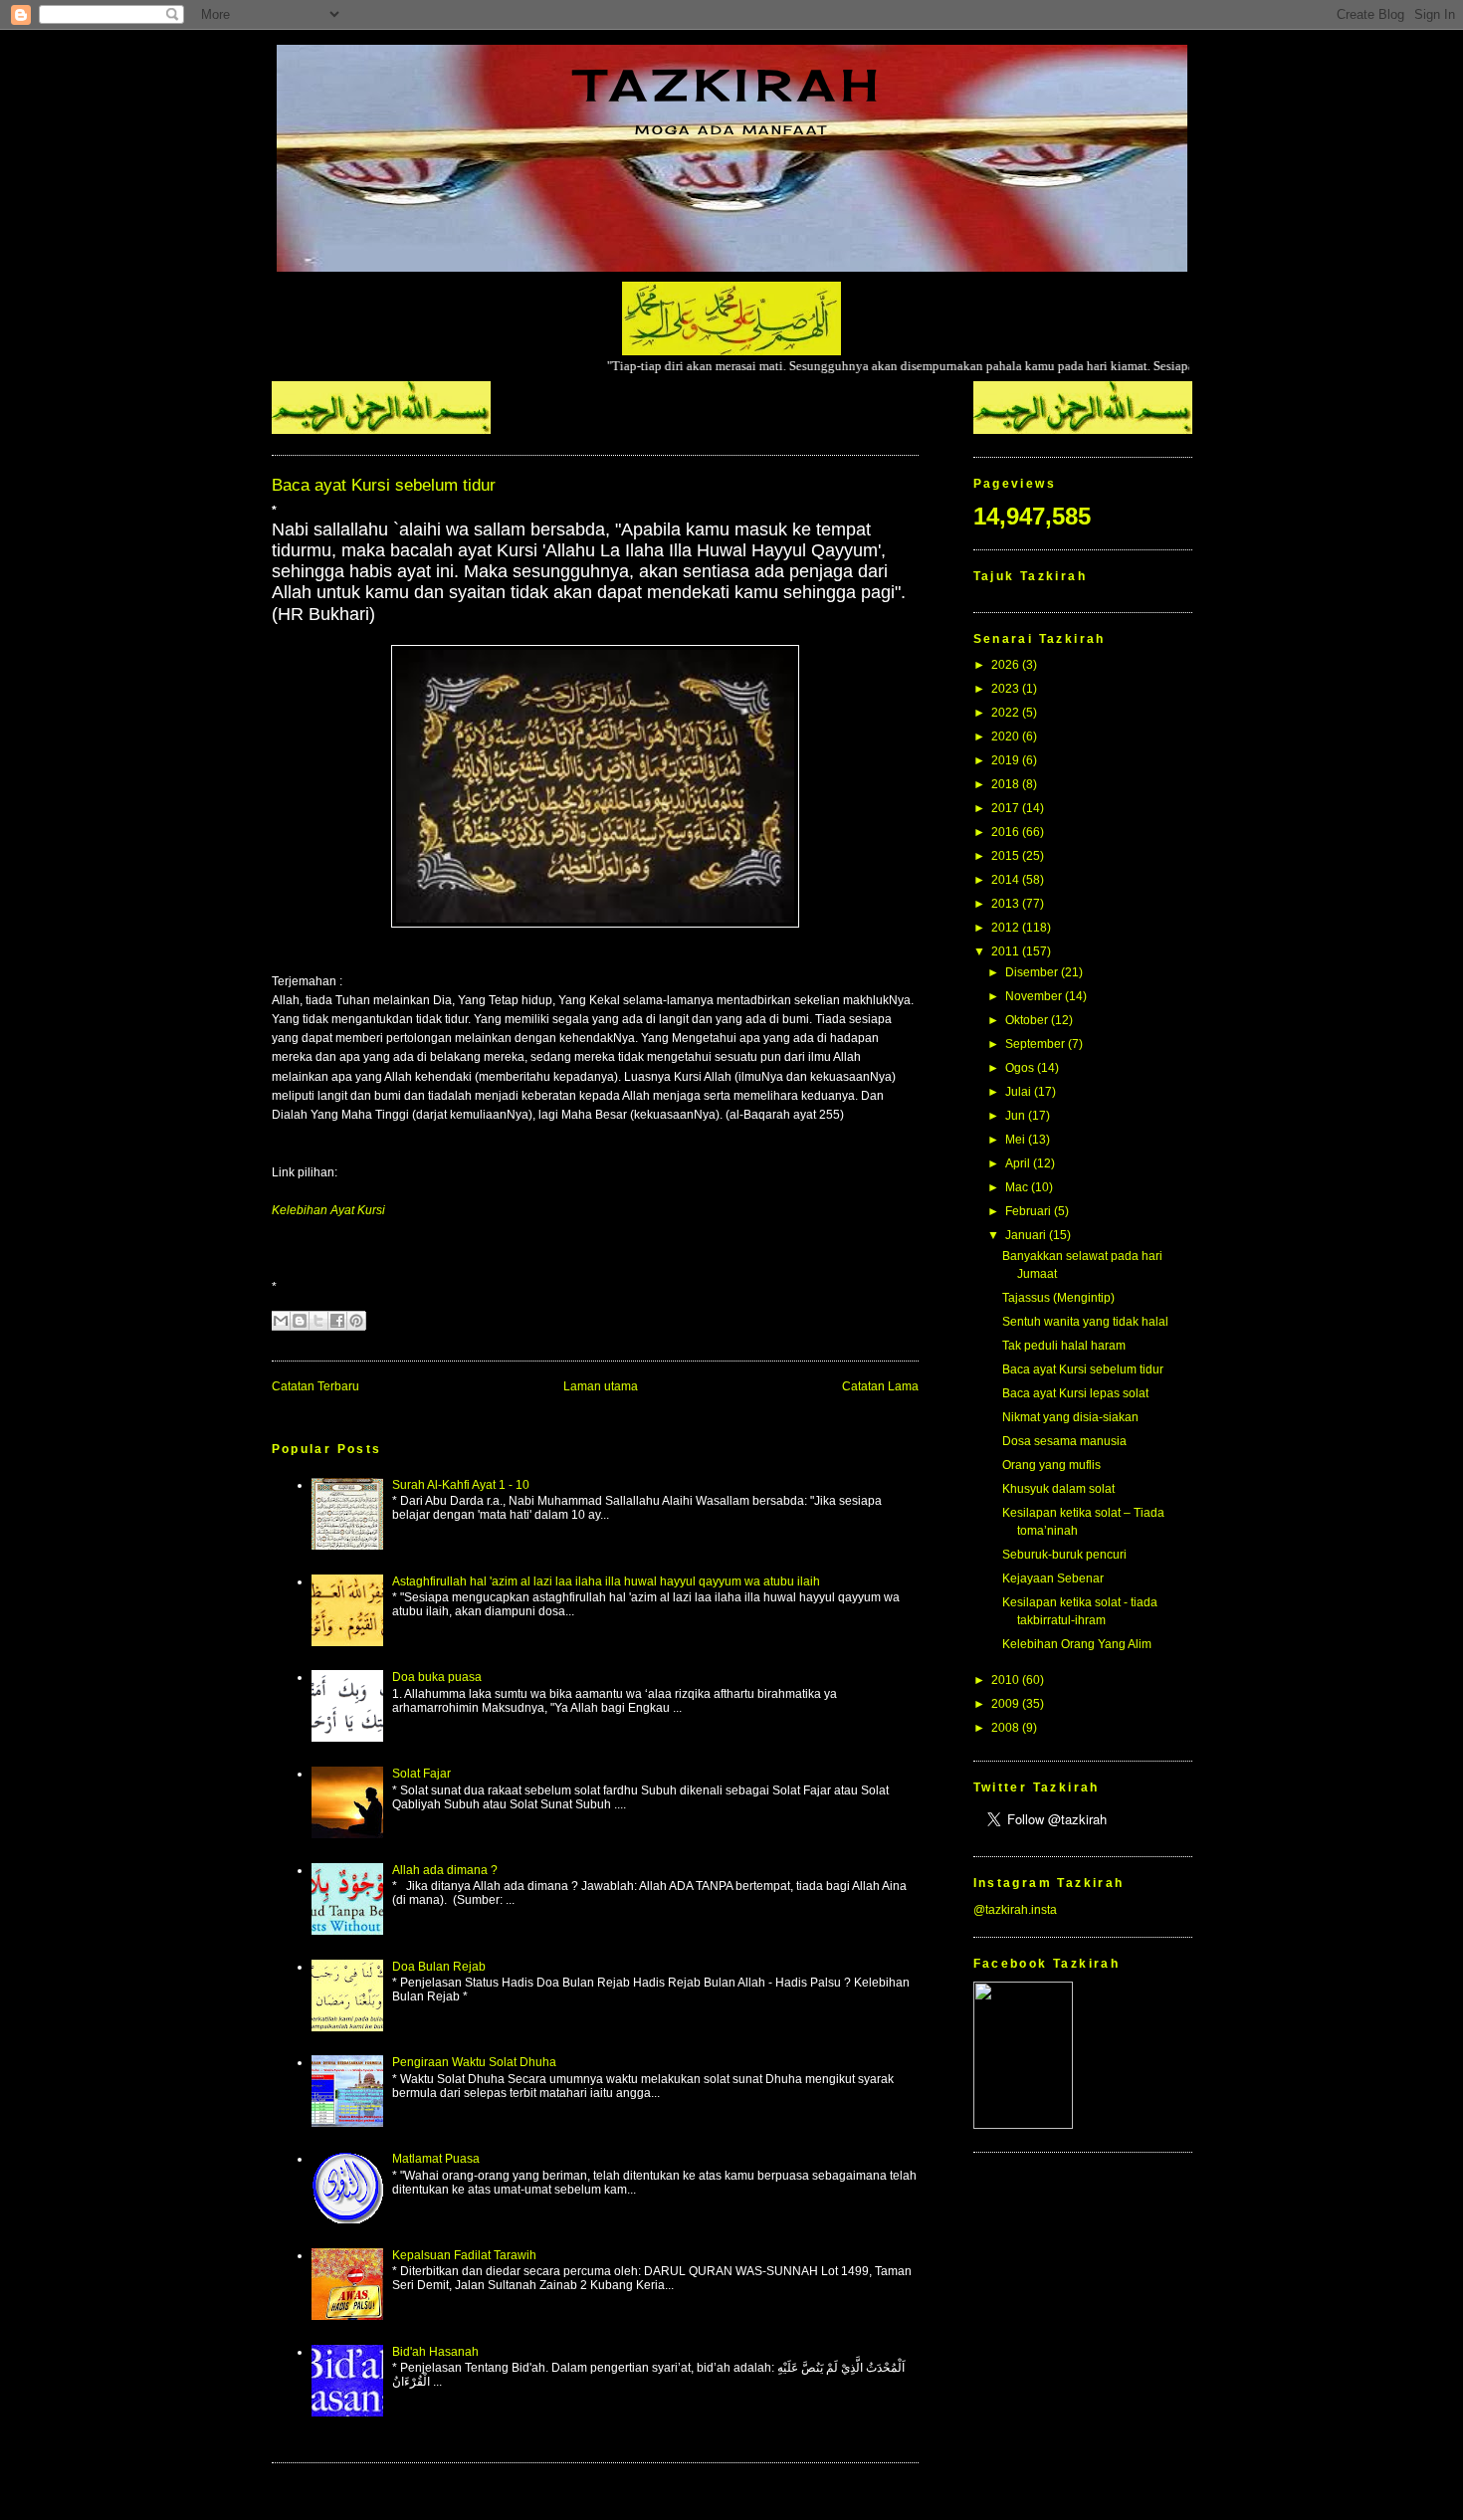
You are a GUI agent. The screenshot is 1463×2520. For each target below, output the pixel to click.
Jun (1017, 1116)
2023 (1007, 689)
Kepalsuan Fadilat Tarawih (464, 2255)
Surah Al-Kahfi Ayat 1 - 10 (461, 1485)
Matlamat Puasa (436, 2159)
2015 (1007, 856)
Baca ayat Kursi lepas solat (1075, 1393)
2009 (1007, 1704)
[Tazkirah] (1023, 2125)
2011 (1007, 951)
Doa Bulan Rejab (439, 1967)
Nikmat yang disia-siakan (1070, 1417)
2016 (1007, 832)
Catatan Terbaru (315, 1386)
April (1019, 1163)
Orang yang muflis (1051, 1465)
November (1035, 996)
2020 (1007, 736)
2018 (1007, 784)
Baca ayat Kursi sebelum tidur (1083, 1369)
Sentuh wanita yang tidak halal (1085, 1322)
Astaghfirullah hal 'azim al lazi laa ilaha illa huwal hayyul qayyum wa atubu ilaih (606, 1581)
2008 (1007, 1728)
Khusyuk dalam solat (1058, 1489)
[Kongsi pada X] (318, 1321)
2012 (1007, 928)
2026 (1007, 665)
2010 (1007, 1680)
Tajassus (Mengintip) (1058, 1298)
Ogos (1021, 1068)
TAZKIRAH (731, 85)
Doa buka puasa (437, 1677)
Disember (1033, 972)
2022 (1007, 713)
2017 (1007, 808)
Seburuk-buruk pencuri (1064, 1555)
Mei (1017, 1140)
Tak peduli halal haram (1064, 1346)
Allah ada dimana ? (445, 1870)
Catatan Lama (880, 1386)
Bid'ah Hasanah (435, 2352)
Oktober (1028, 1020)
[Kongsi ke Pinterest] (356, 1321)
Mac (1018, 1187)
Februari (1030, 1211)
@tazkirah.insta (1015, 1910)
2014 (1007, 880)
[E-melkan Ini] (281, 1321)
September (1037, 1044)
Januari (1027, 1235)
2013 (1007, 904)
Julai (1020, 1092)
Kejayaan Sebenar (1053, 1578)
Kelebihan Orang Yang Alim (1077, 1644)
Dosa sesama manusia (1064, 1441)
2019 (1007, 760)
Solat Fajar (421, 1774)
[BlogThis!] (300, 1321)
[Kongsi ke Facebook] (337, 1321)
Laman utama (601, 1386)
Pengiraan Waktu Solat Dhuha (474, 2062)
